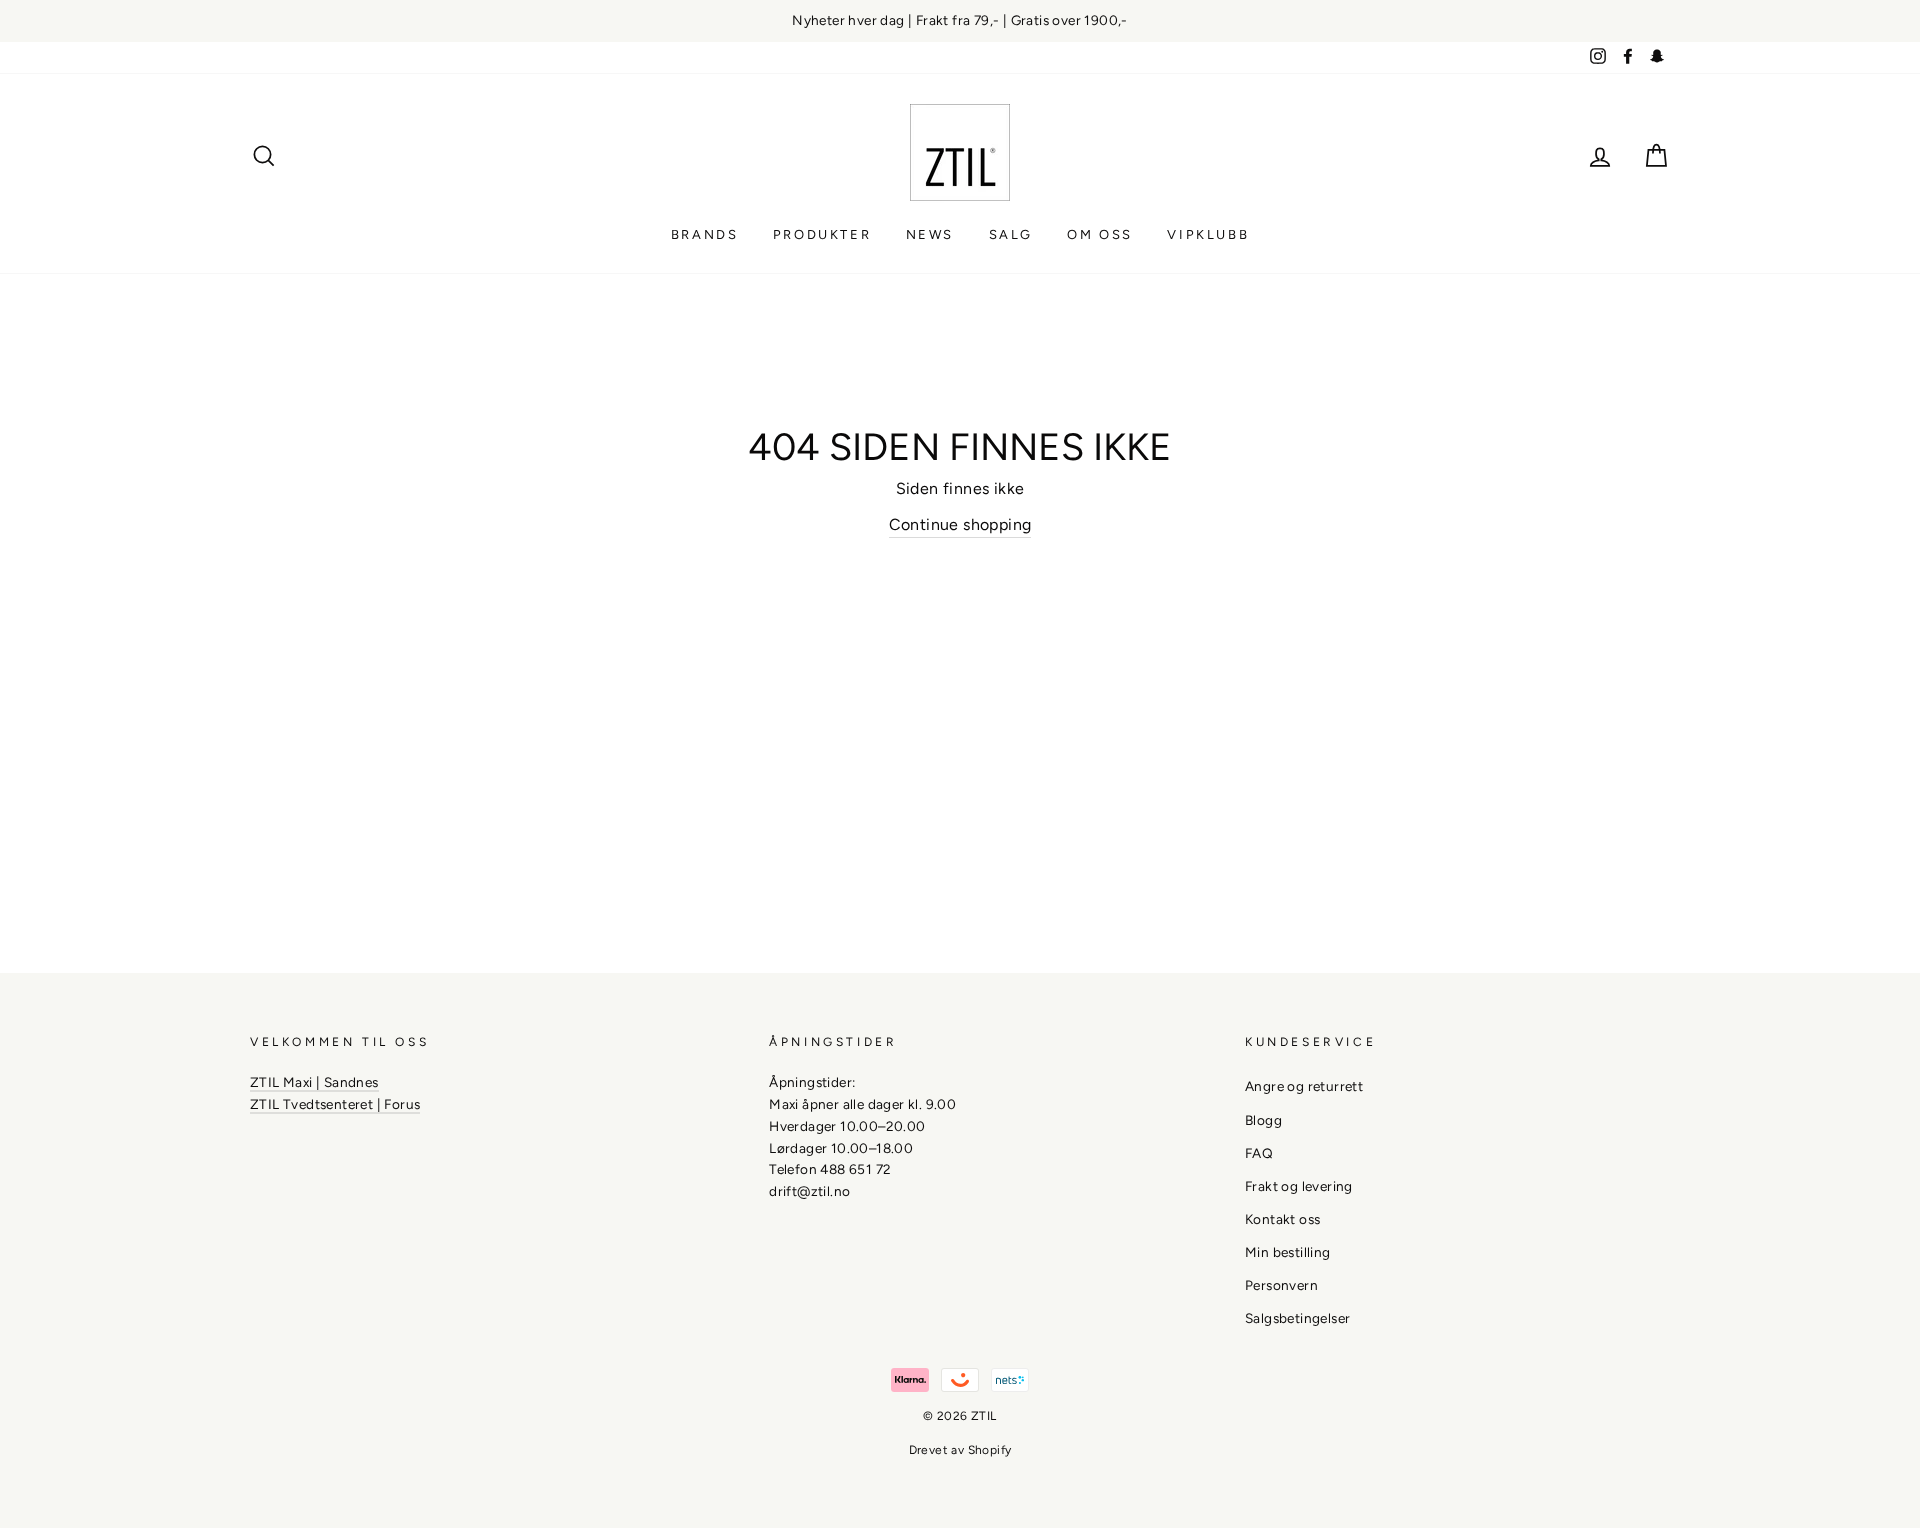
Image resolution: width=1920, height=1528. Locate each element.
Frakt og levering (1299, 1186)
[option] (960, 21)
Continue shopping (960, 524)
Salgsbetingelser (1297, 1318)
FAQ (1259, 1153)
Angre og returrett (1304, 1086)
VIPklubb (1208, 234)
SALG (1011, 234)
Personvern (1281, 1285)
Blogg (1263, 1120)
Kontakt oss (1282, 1219)
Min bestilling (1288, 1252)
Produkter (822, 234)
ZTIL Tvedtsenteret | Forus (335, 1104)
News (930, 234)
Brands (705, 234)
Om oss (1100, 234)
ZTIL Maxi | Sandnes (314, 1082)
